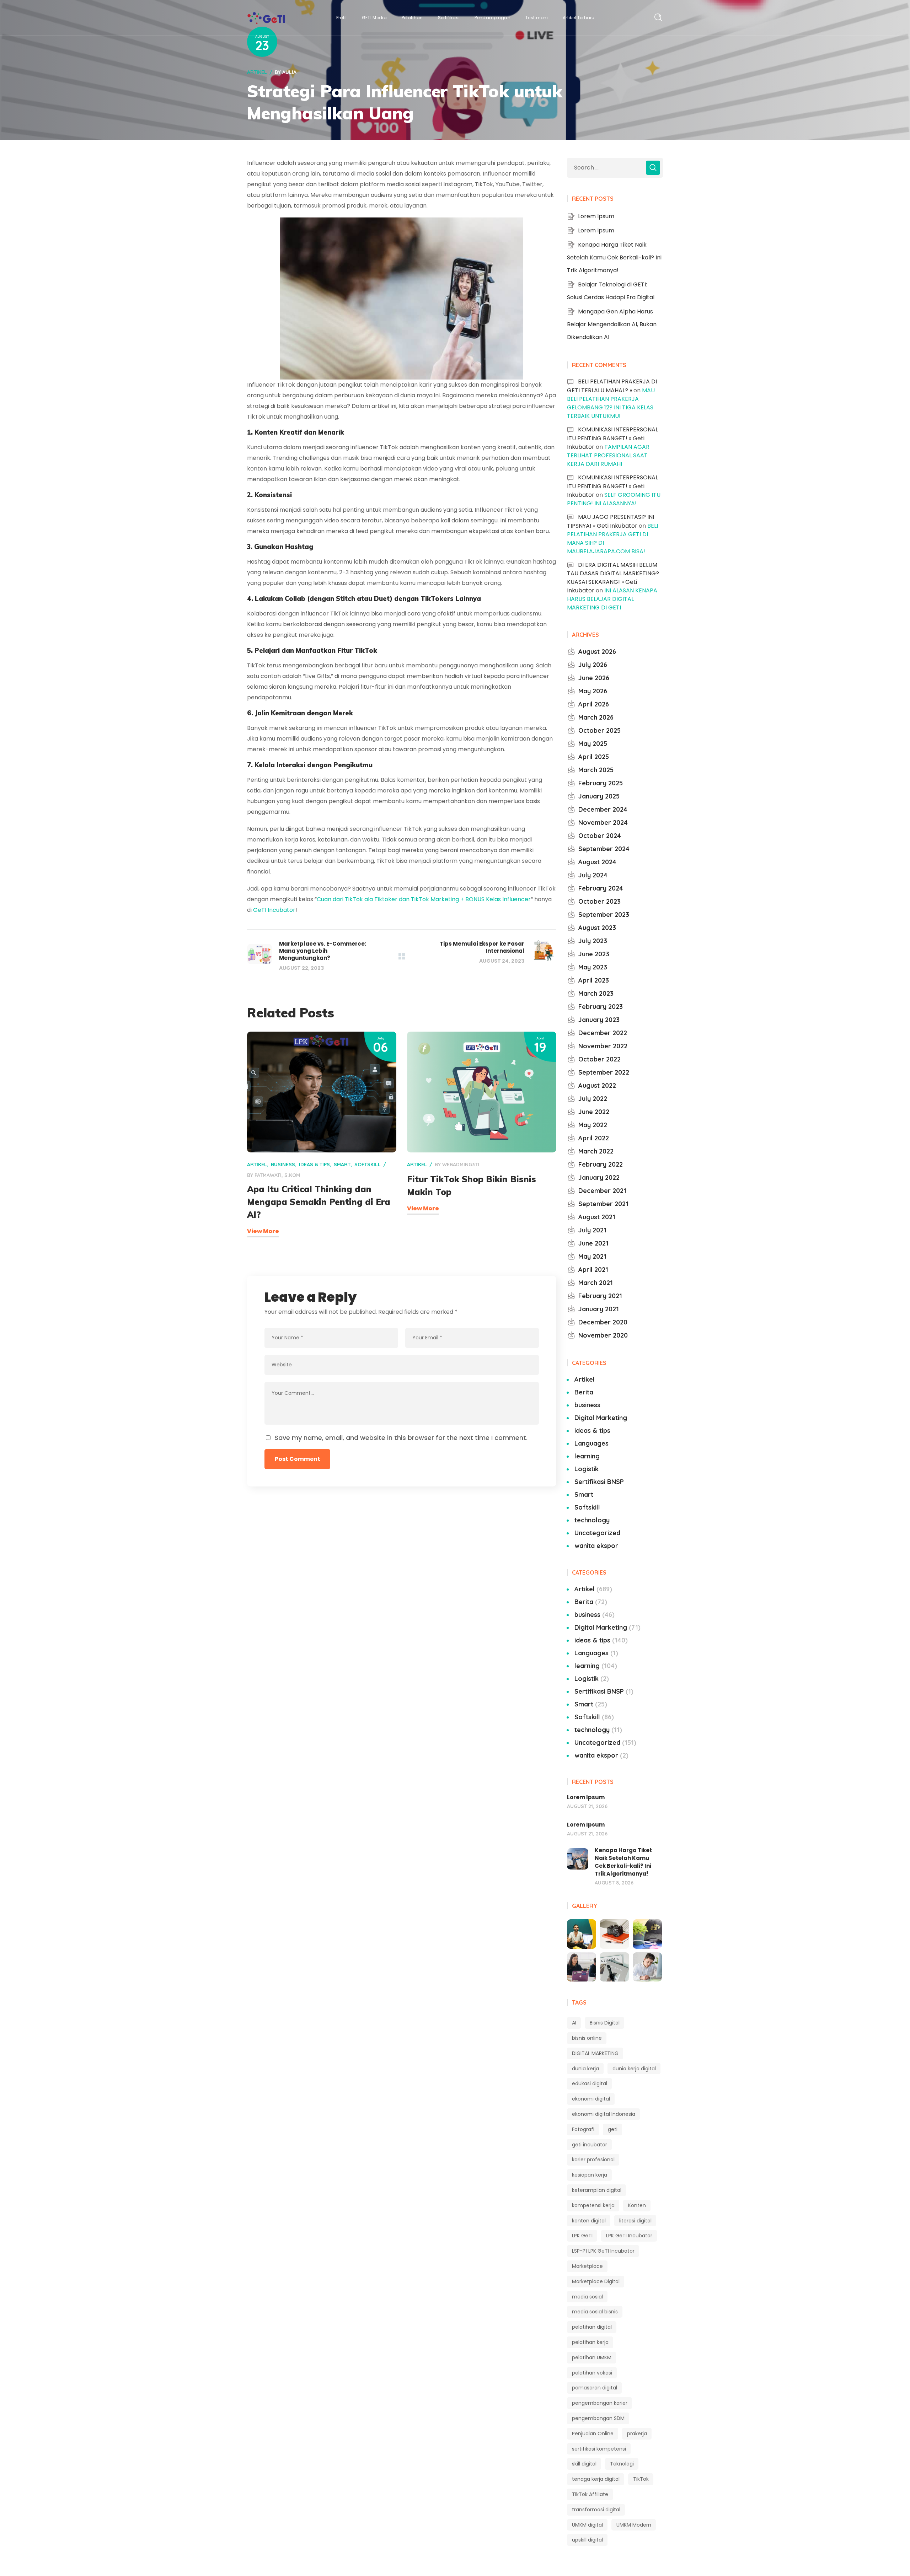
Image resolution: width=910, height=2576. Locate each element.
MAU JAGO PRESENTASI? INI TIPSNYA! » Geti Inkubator (611, 521)
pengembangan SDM (598, 2418)
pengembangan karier (600, 2403)
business (283, 1165)
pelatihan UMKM (592, 2357)
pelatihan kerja (590, 2342)
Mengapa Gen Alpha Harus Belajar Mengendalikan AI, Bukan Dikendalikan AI (612, 324)
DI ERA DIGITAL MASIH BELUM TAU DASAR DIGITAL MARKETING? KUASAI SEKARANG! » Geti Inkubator (613, 578)
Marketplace (587, 2266)
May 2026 (593, 691)
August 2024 (597, 862)
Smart (342, 1165)
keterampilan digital (597, 2190)
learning (587, 1456)
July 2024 (593, 875)
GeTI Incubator (274, 910)
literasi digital (635, 2221)
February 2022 (601, 1164)
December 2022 (603, 1033)
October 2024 (600, 836)
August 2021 (597, 1217)
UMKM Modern (634, 2525)
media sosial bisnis (595, 2312)
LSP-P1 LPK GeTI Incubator (603, 2251)
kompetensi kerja (593, 2205)
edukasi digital (590, 2083)
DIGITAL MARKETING (595, 2053)
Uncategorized (597, 1533)
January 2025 (599, 796)
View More (263, 1231)
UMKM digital (587, 2525)
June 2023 (594, 954)
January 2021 (599, 1309)
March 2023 (596, 993)
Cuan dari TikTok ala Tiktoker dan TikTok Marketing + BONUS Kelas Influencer (424, 899)
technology (592, 1520)
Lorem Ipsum (596, 216)
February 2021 (600, 1296)
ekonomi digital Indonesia (604, 2114)
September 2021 (603, 1204)
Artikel (257, 72)
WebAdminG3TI (461, 1165)
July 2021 (592, 1230)
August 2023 (597, 928)
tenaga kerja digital (596, 2479)
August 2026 (597, 652)
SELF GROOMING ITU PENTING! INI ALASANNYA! (614, 499)
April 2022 (594, 1138)
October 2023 (599, 901)
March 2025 (596, 770)
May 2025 (593, 744)
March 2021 (596, 1283)
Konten (637, 2205)
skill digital (584, 2464)
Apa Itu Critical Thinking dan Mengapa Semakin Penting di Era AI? (319, 1202)
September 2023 (604, 915)
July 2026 (593, 665)
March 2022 (596, 1151)
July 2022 (593, 1099)
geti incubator (590, 2145)
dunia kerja (585, 2069)
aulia (289, 72)
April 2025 (594, 757)
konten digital (589, 2221)
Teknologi (622, 2464)
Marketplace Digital (596, 2281)
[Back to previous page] (402, 956)
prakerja (637, 2434)
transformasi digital (596, 2510)
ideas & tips (314, 1165)
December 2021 (602, 1191)
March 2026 (596, 717)
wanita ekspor (596, 1546)
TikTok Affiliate (590, 2494)
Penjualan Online (593, 2434)
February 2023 (601, 1007)
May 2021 (592, 1256)
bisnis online (587, 2038)
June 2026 (594, 678)
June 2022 (594, 1112)
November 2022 (603, 1046)
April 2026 (594, 704)
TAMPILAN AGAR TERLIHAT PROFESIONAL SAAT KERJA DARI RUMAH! (608, 455)
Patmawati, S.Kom (277, 1175)
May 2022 (593, 1125)
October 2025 (599, 730)
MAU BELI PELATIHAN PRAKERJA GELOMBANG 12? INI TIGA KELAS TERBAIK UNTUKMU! (611, 403)
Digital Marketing (601, 1418)
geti (613, 2129)
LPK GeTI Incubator (629, 2236)
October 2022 (599, 1059)
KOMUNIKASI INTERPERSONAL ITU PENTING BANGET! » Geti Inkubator (612, 438)
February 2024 (601, 888)
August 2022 (597, 1085)
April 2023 (594, 980)
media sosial (587, 2297)
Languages (591, 1443)
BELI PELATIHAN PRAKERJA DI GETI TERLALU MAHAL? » (612, 386)
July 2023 (593, 941)
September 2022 (604, 1072)
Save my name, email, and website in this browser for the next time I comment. (401, 1438)
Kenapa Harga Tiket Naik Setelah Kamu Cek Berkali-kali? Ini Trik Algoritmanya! (614, 257)
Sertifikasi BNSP (599, 1482)
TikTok (641, 2479)
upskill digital (587, 2540)
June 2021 (593, 1243)
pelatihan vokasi (592, 2373)
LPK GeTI (582, 2236)
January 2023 (599, 1020)
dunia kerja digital (634, 2069)
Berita (584, 1392)
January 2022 (599, 1177)
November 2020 (603, 1335)
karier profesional (593, 2160)
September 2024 (604, 849)
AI (574, 2023)
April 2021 (593, 1270)
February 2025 (601, 783)
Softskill (368, 1165)
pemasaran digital (595, 2388)
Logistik (587, 1469)
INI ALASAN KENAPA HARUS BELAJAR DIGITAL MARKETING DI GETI (612, 599)
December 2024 (603, 809)
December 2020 (603, 1322)
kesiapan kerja (590, 2175)
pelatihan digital (592, 2327)
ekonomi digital (591, 2099)
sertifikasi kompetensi (599, 2449)
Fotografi (583, 2129)
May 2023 (593, 967)
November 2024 (603, 822)
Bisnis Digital (605, 2023)
